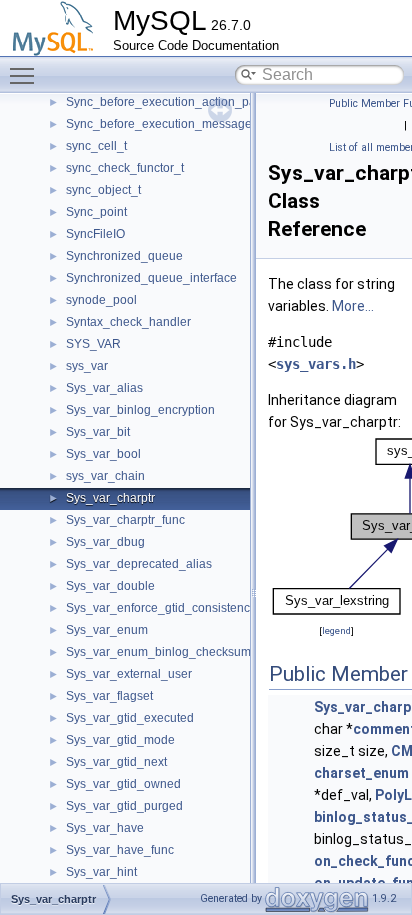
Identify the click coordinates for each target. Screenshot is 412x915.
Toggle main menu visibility (26, 75)
